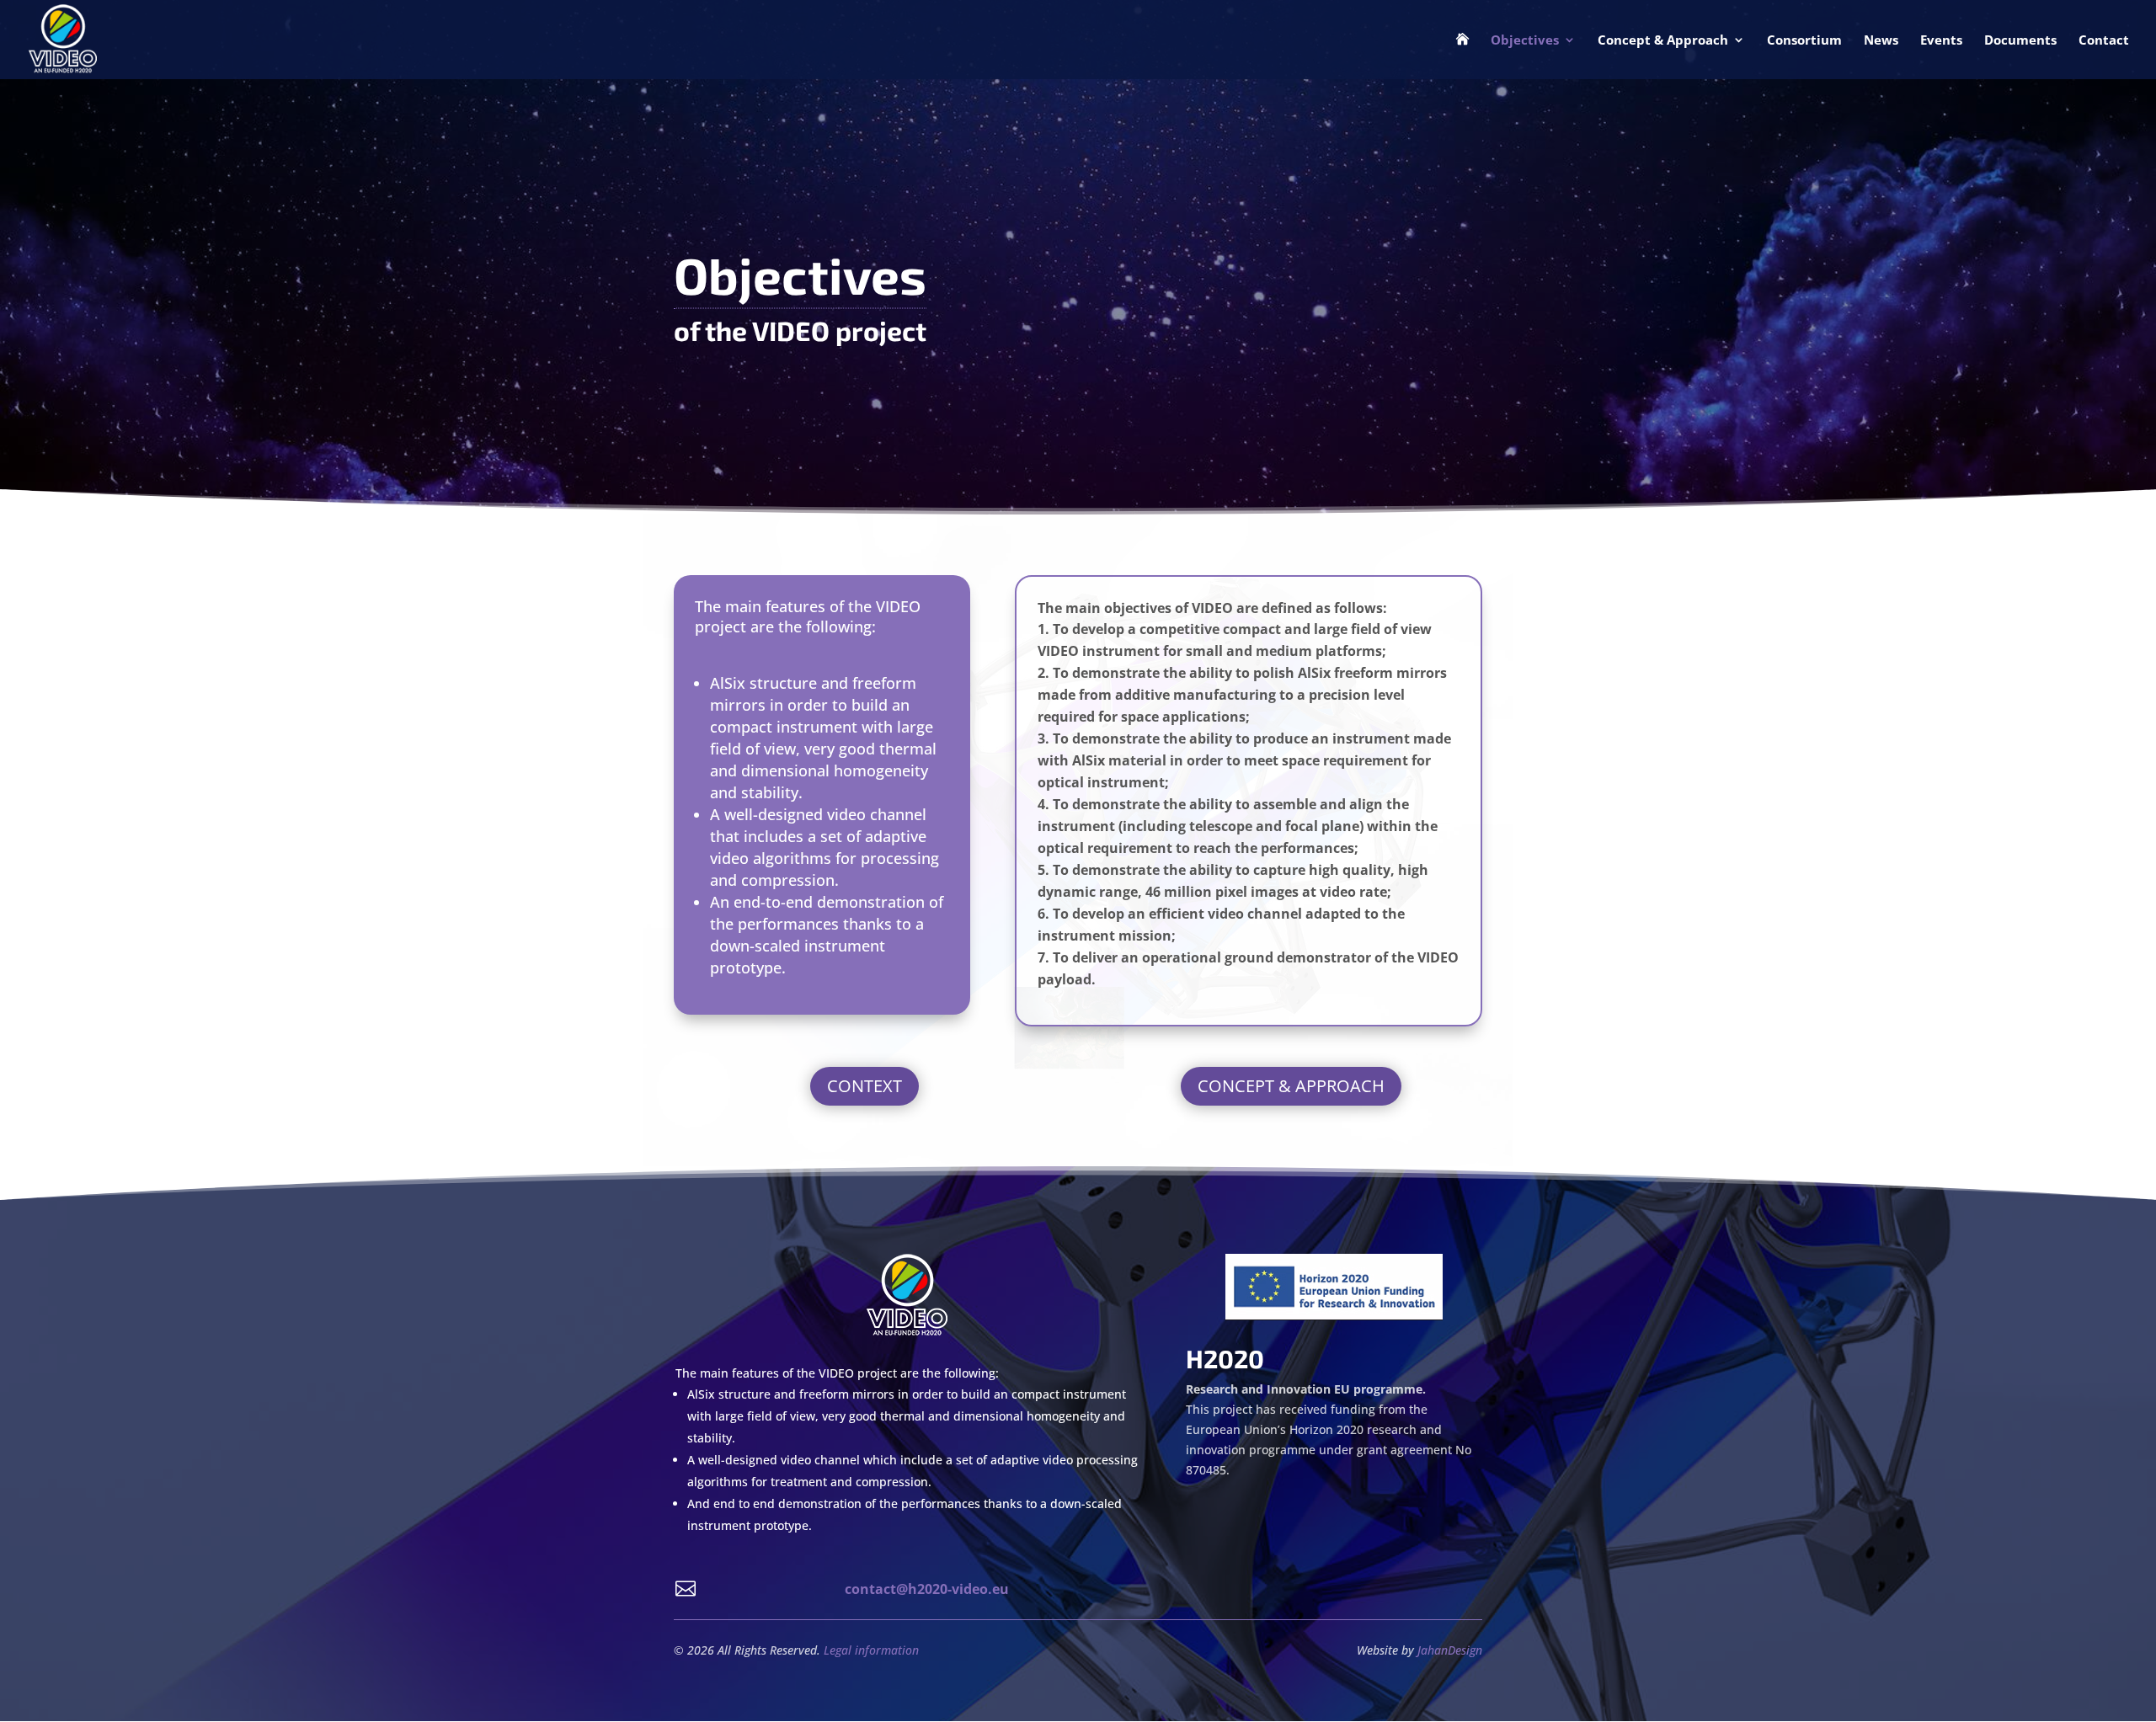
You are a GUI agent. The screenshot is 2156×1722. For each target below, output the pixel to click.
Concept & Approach (1663, 41)
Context (865, 1086)
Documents (2020, 41)
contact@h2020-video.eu (927, 1589)
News (1881, 41)
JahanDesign (1450, 1650)
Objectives (1525, 41)
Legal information (871, 1650)
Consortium (1804, 41)
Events (1941, 41)
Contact (2104, 41)
